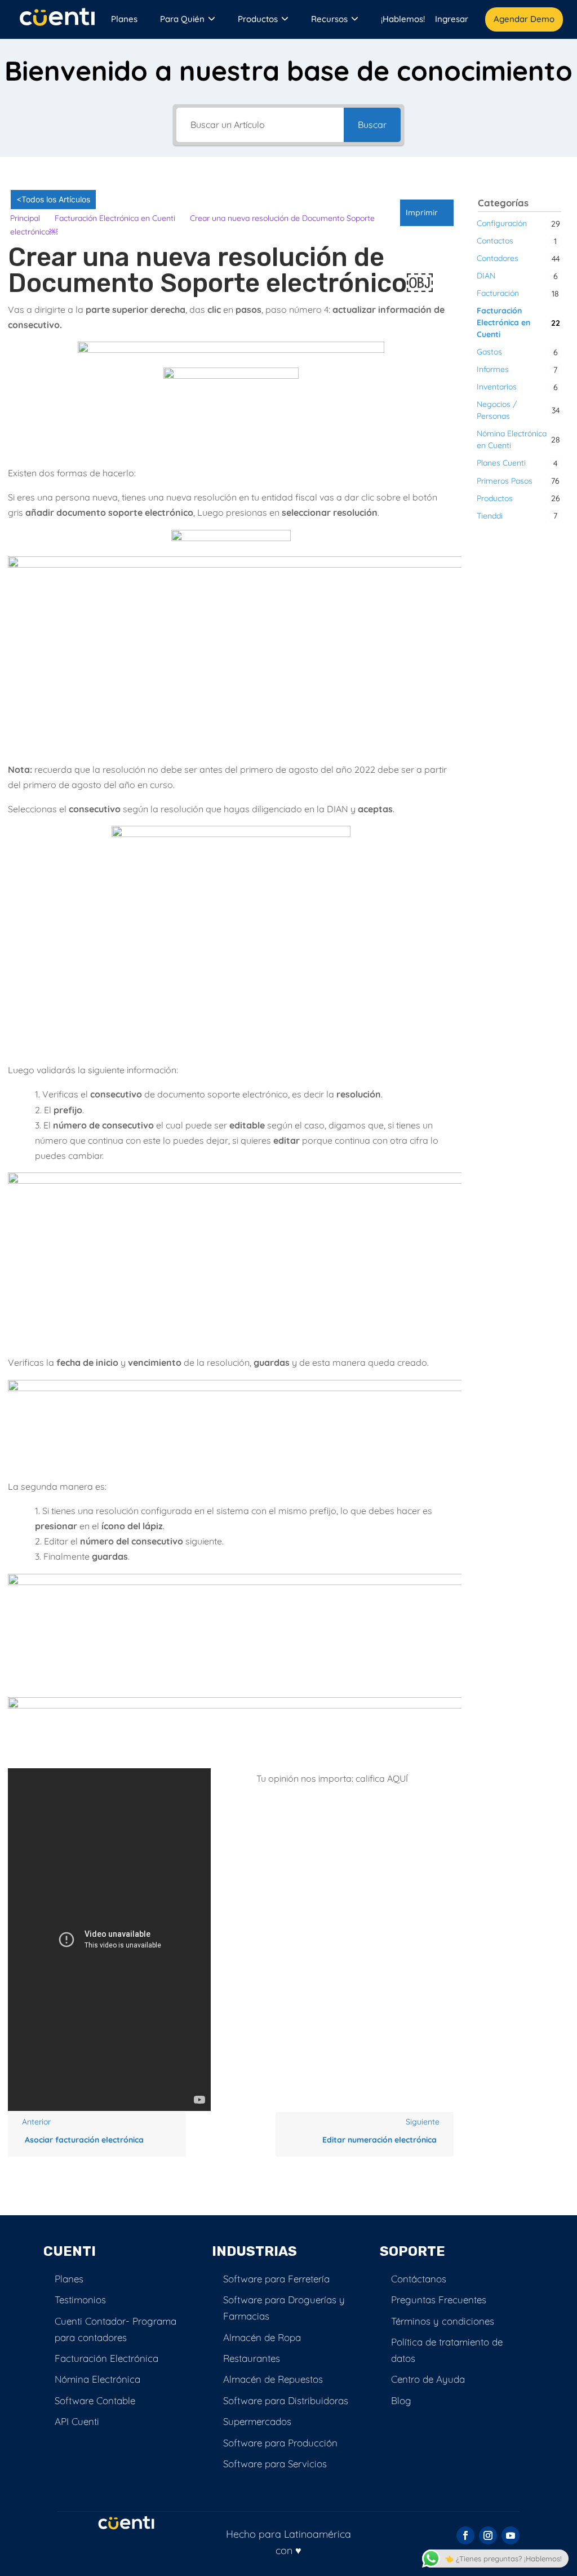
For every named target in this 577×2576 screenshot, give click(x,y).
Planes (124, 19)
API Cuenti (77, 2421)
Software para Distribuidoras (286, 2400)
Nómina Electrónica (97, 2379)
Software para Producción (280, 2443)
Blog (401, 2400)
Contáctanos (419, 2279)
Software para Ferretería (276, 2279)
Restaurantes (252, 2358)
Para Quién (183, 19)
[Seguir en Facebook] (465, 2535)
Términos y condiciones (443, 2321)
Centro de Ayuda (428, 2379)
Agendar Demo (524, 19)
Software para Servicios (275, 2464)
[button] (427, 213)
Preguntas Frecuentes (439, 2300)
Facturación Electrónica (106, 2358)
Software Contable (95, 2400)
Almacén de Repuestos (273, 2379)
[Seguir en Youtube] (511, 2535)
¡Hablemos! (403, 19)
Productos (258, 19)
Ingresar (452, 19)
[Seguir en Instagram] (488, 2535)
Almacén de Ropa (262, 2337)
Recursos (329, 19)
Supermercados (257, 2421)
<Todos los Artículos (53, 199)
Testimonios (80, 2300)
